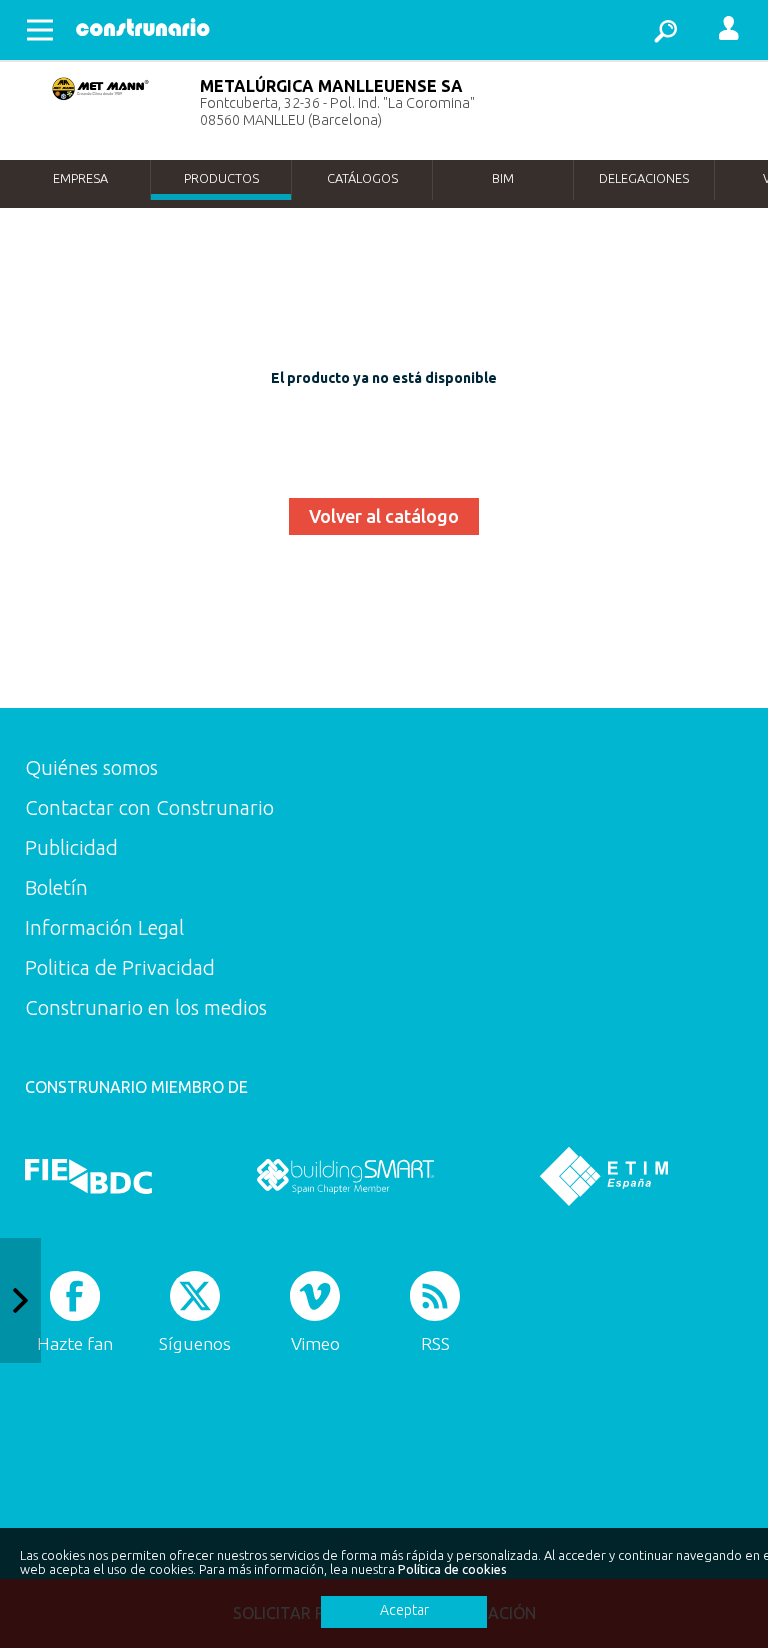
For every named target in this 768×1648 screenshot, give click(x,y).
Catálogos (362, 178)
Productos (221, 178)
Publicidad (71, 847)
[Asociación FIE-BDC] (88, 1176)
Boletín (56, 887)
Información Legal (104, 927)
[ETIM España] (604, 1176)
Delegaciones (644, 178)
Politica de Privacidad (120, 967)
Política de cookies (452, 1569)
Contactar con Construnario (149, 807)
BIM (503, 178)
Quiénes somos (91, 767)
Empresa (80, 178)
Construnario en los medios (146, 1007)
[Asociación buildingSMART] (345, 1176)
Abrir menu (40, 30)
